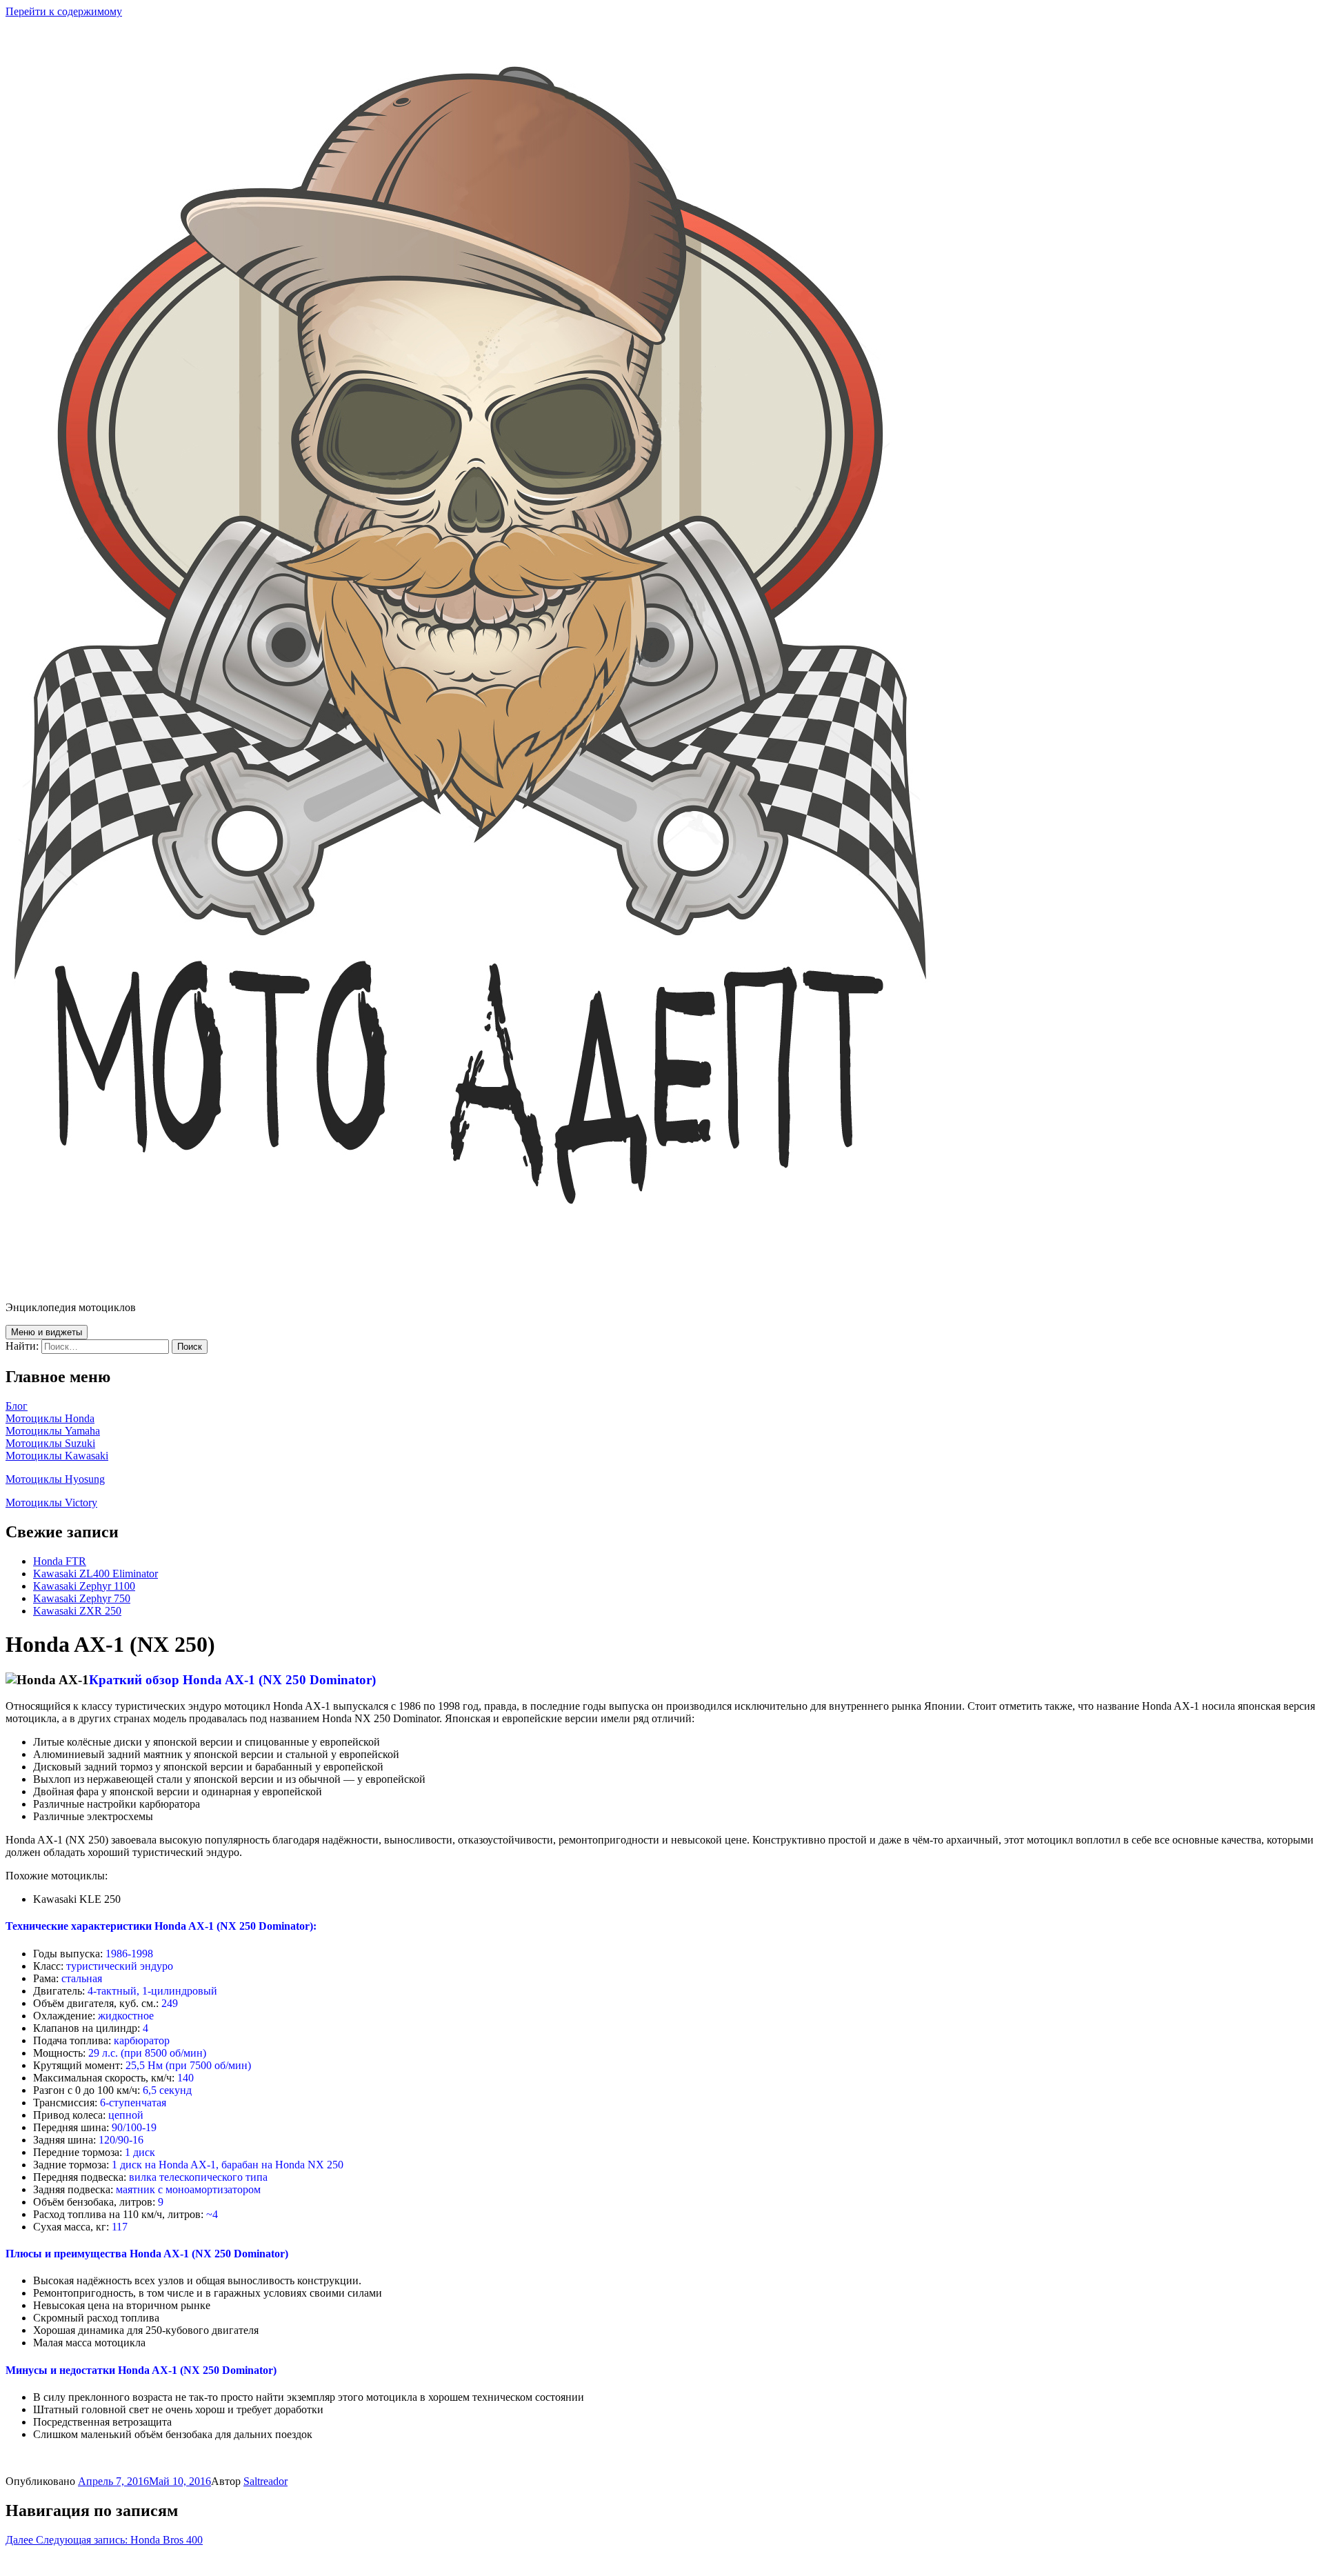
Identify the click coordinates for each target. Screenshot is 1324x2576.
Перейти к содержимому (64, 11)
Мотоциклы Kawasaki (57, 1456)
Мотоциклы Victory (51, 1502)
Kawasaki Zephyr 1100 (84, 1586)
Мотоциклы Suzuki (50, 1443)
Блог (17, 1406)
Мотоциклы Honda (50, 1418)
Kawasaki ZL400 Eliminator (96, 1574)
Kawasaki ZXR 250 (77, 1611)
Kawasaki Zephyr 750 (82, 1598)
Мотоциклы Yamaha (53, 1431)
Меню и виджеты (47, 1332)
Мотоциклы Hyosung (55, 1479)
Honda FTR (60, 1561)
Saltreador (265, 2481)
